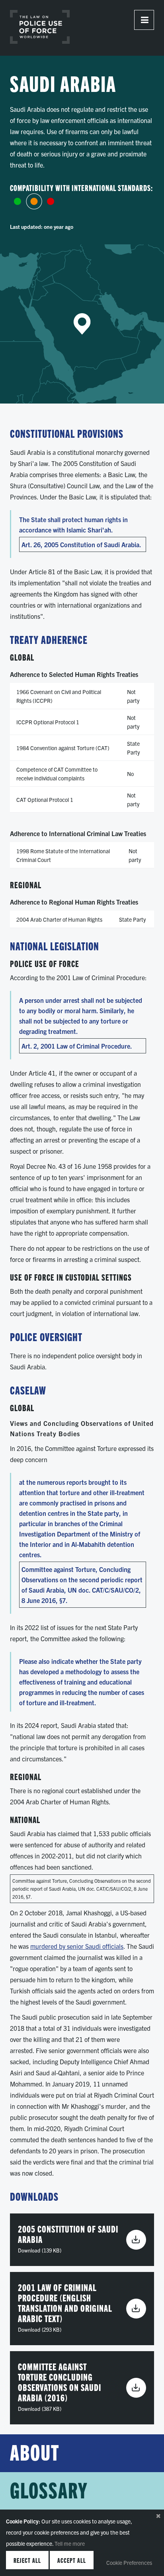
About (35, 2453)
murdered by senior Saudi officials (77, 1946)
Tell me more (70, 2543)
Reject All (27, 2560)
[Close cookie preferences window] (158, 2516)
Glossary (49, 2490)
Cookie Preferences (129, 2562)
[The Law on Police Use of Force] (40, 27)
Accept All (72, 2560)
